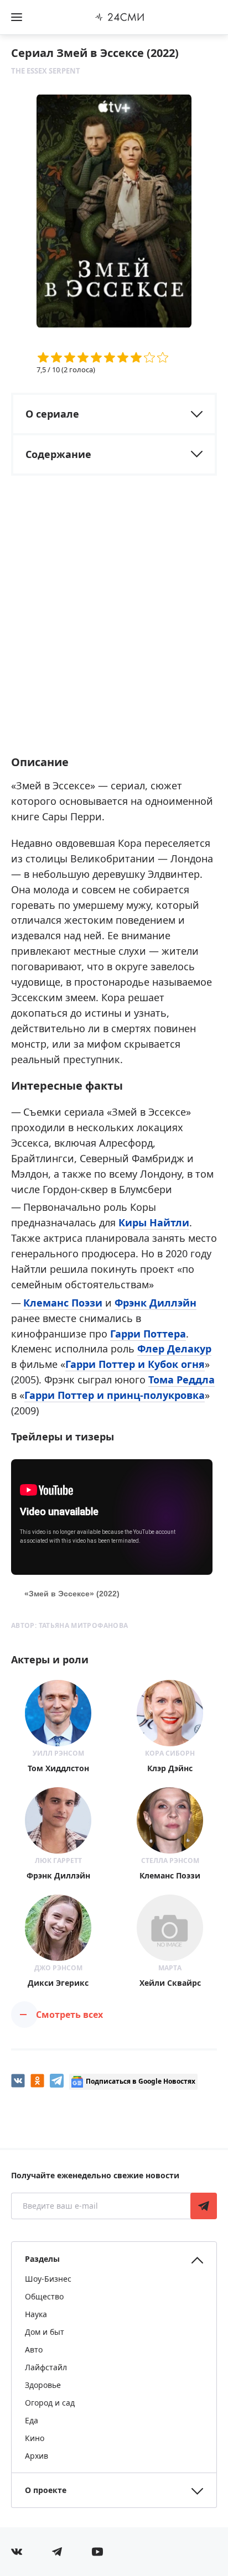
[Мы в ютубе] (97, 2552)
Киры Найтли (154, 1222)
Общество (44, 2296)
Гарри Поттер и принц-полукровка (115, 1395)
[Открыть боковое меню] (17, 17)
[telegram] (57, 2081)
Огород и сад (50, 2403)
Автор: (69, 1625)
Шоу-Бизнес (48, 2279)
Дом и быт (45, 2332)
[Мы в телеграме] (57, 2552)
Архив (37, 2456)
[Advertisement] (114, 625)
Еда (32, 2420)
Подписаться (204, 2206)
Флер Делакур (174, 1349)
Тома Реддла (182, 1380)
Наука (36, 2314)
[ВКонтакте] (18, 2081)
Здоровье (43, 2385)
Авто (34, 2349)
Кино (35, 2438)
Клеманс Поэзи (63, 1303)
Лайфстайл (46, 2367)
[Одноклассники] (37, 2081)
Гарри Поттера (148, 1334)
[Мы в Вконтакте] (17, 2552)
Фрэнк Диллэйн (156, 1303)
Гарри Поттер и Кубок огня (135, 1364)
